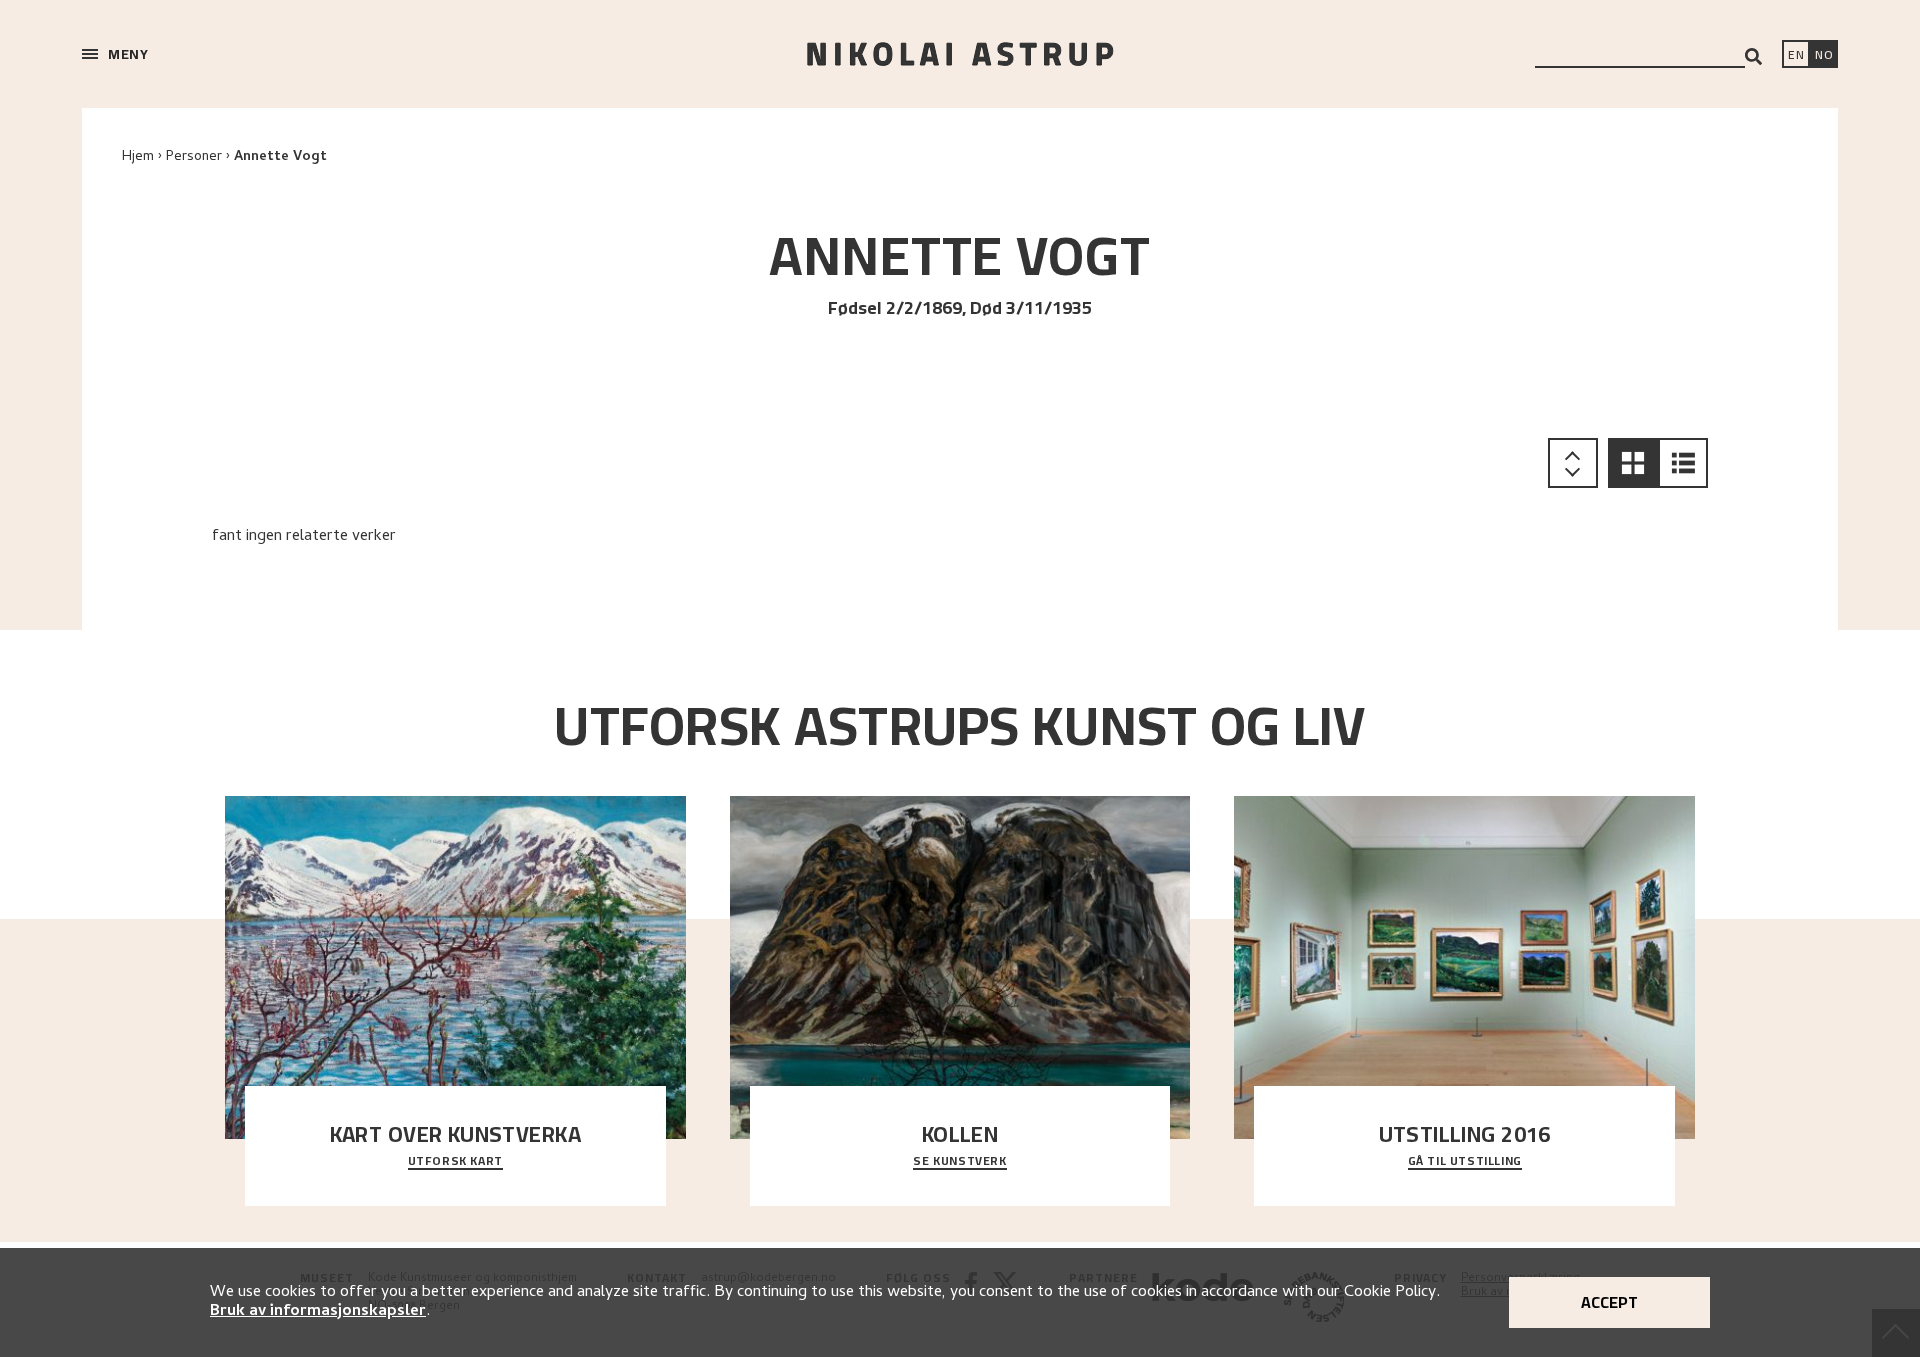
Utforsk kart (455, 1162)
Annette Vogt (280, 157)
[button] (1633, 463)
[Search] (1753, 56)
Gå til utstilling (1465, 1162)
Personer (194, 157)
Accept (1609, 1302)
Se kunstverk (959, 1162)
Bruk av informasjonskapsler (318, 1312)
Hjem (138, 157)
